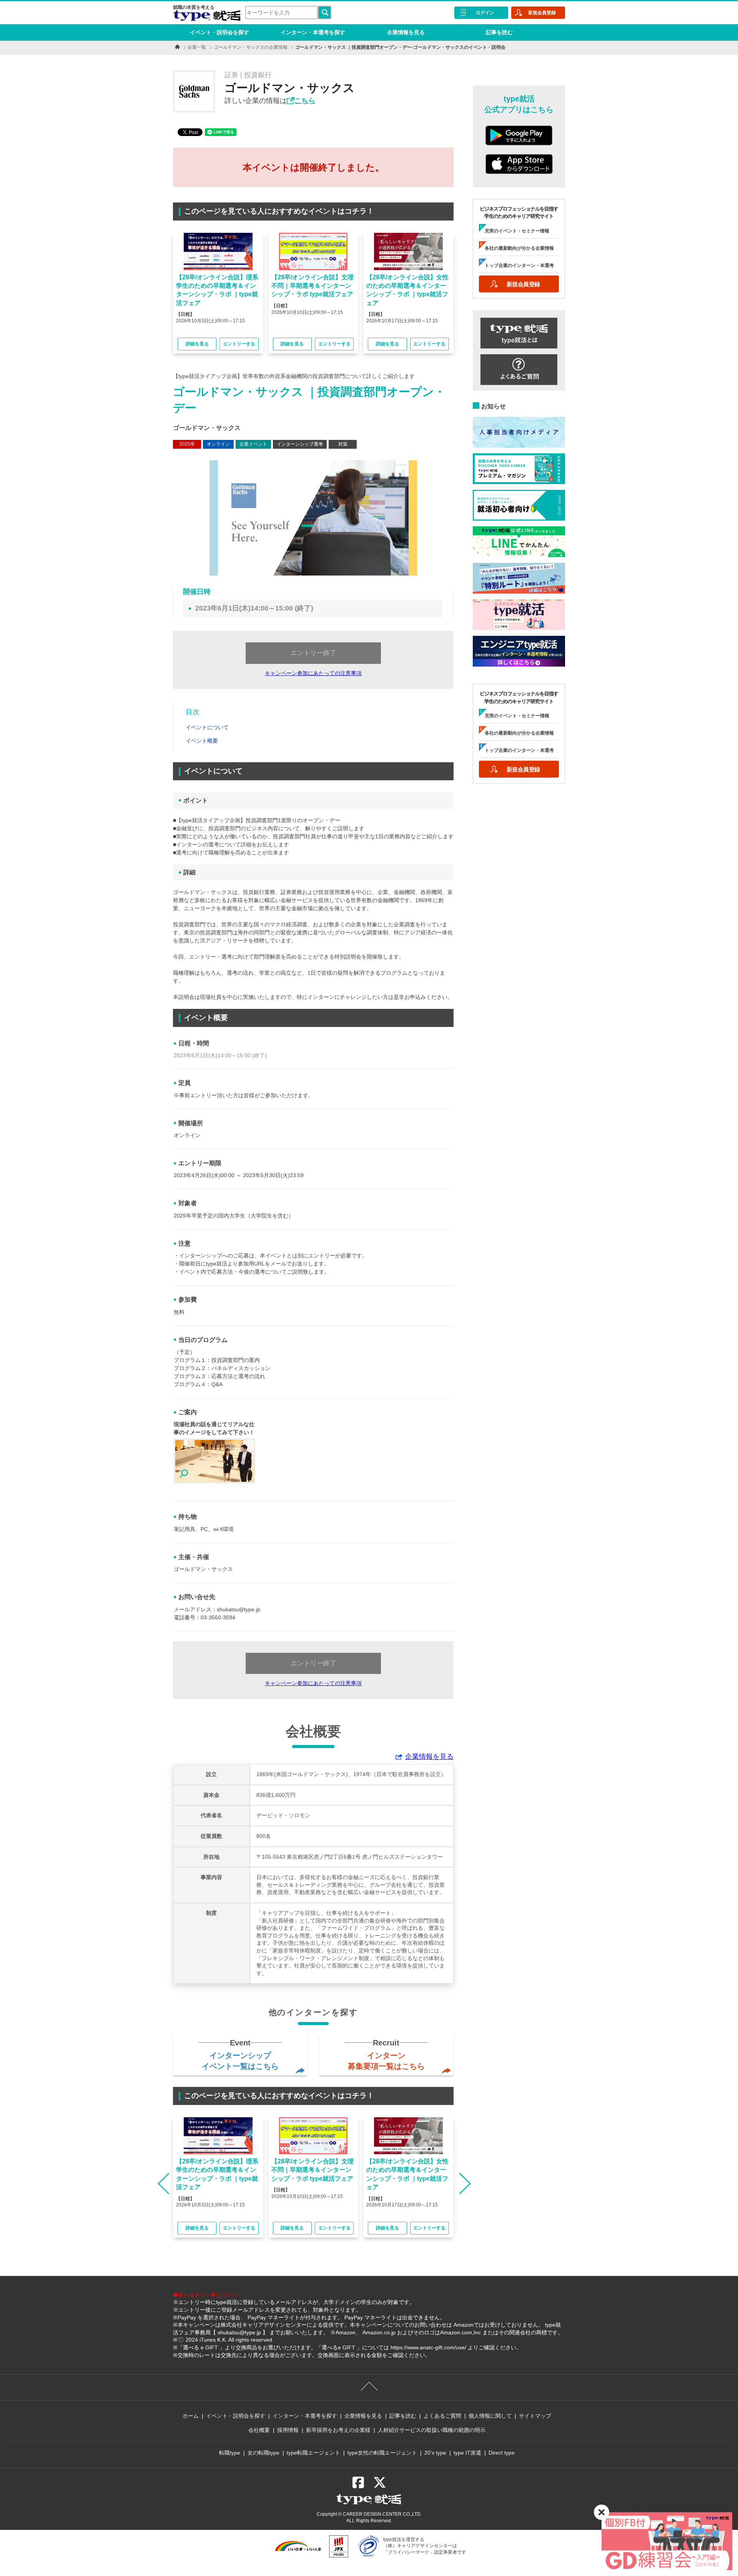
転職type (230, 2453)
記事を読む (499, 32)
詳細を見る (197, 344)
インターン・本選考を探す (313, 32)
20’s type (435, 2453)
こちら (305, 101)
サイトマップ (535, 2416)
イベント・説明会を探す (219, 32)
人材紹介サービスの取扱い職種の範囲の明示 (432, 2430)
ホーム (191, 2416)
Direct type (502, 2453)
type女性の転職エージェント (382, 2453)
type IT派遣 (467, 2453)
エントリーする (239, 344)
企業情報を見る (406, 32)
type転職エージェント (313, 2453)
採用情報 (288, 2430)
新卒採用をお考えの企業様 (338, 2430)
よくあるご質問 (442, 2416)
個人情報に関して (490, 2416)
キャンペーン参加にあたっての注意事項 (313, 673)
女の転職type (263, 2453)
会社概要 (259, 2430)
